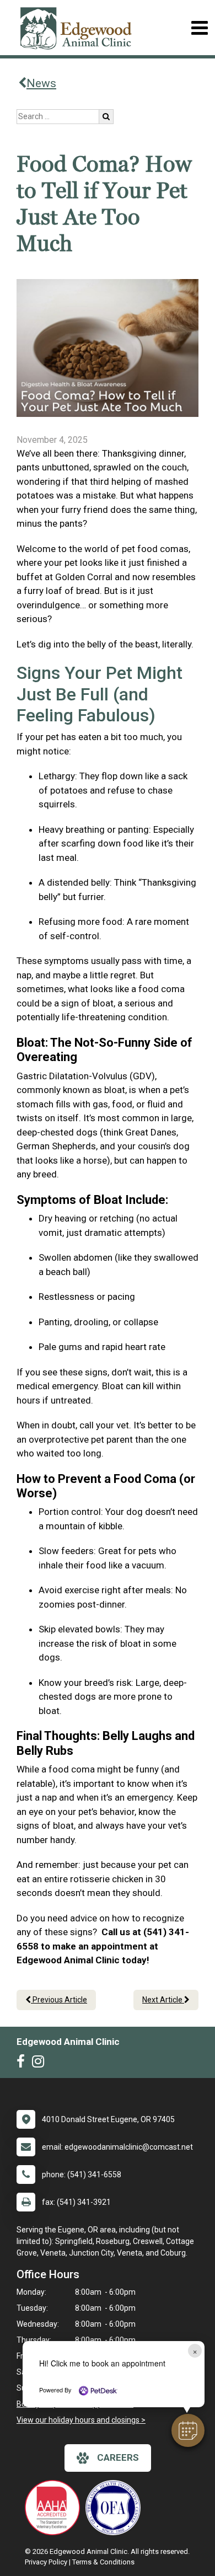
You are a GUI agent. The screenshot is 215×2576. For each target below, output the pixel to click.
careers (118, 2457)
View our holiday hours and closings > (81, 2420)
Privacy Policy (46, 2562)
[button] (188, 2430)
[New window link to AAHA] (55, 2508)
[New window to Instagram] (41, 2064)
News (41, 83)
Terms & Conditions (103, 2562)
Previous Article (59, 2000)
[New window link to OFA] (116, 2508)
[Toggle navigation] (199, 28)
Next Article (163, 2000)
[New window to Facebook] (23, 2064)
